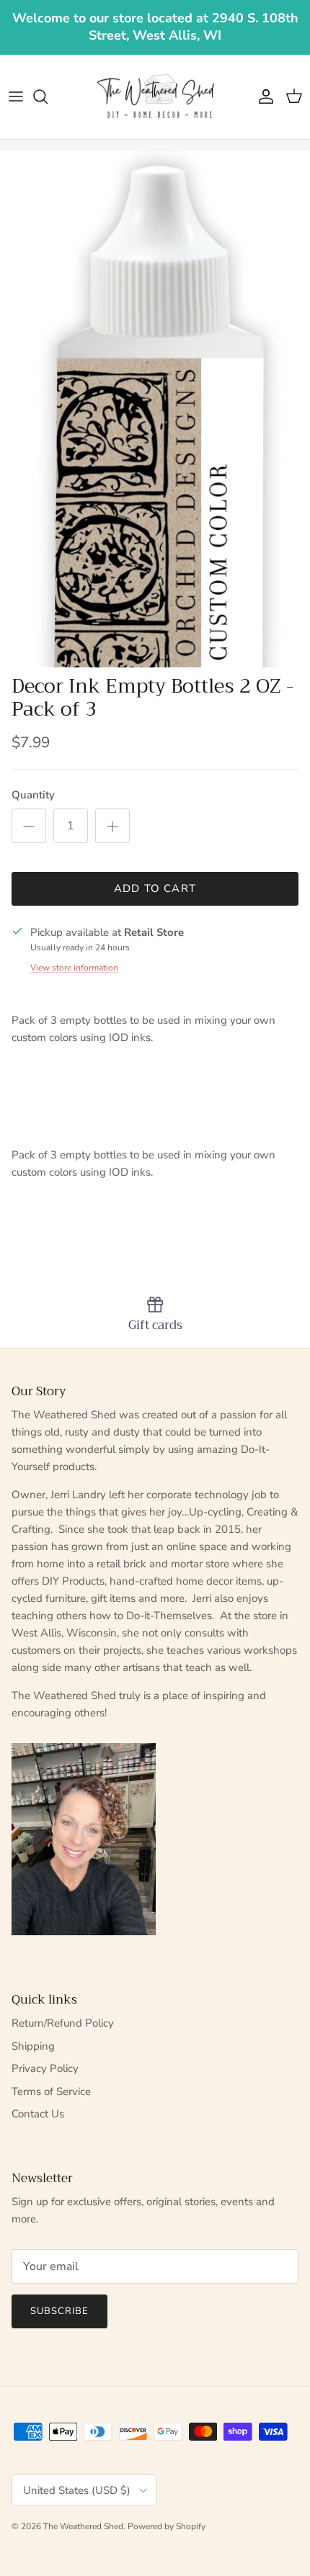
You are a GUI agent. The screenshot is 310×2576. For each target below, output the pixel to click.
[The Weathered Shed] (155, 97)
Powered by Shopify (167, 2526)
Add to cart (155, 888)
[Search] (48, 96)
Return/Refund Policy (63, 2023)
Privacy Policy (45, 2068)
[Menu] (16, 96)
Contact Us (38, 2114)
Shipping (33, 2046)
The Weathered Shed (83, 2526)
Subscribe (59, 2311)
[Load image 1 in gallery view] (155, 409)
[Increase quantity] (112, 826)
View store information (74, 968)
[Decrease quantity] (29, 826)
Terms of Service (51, 2091)
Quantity (33, 795)
